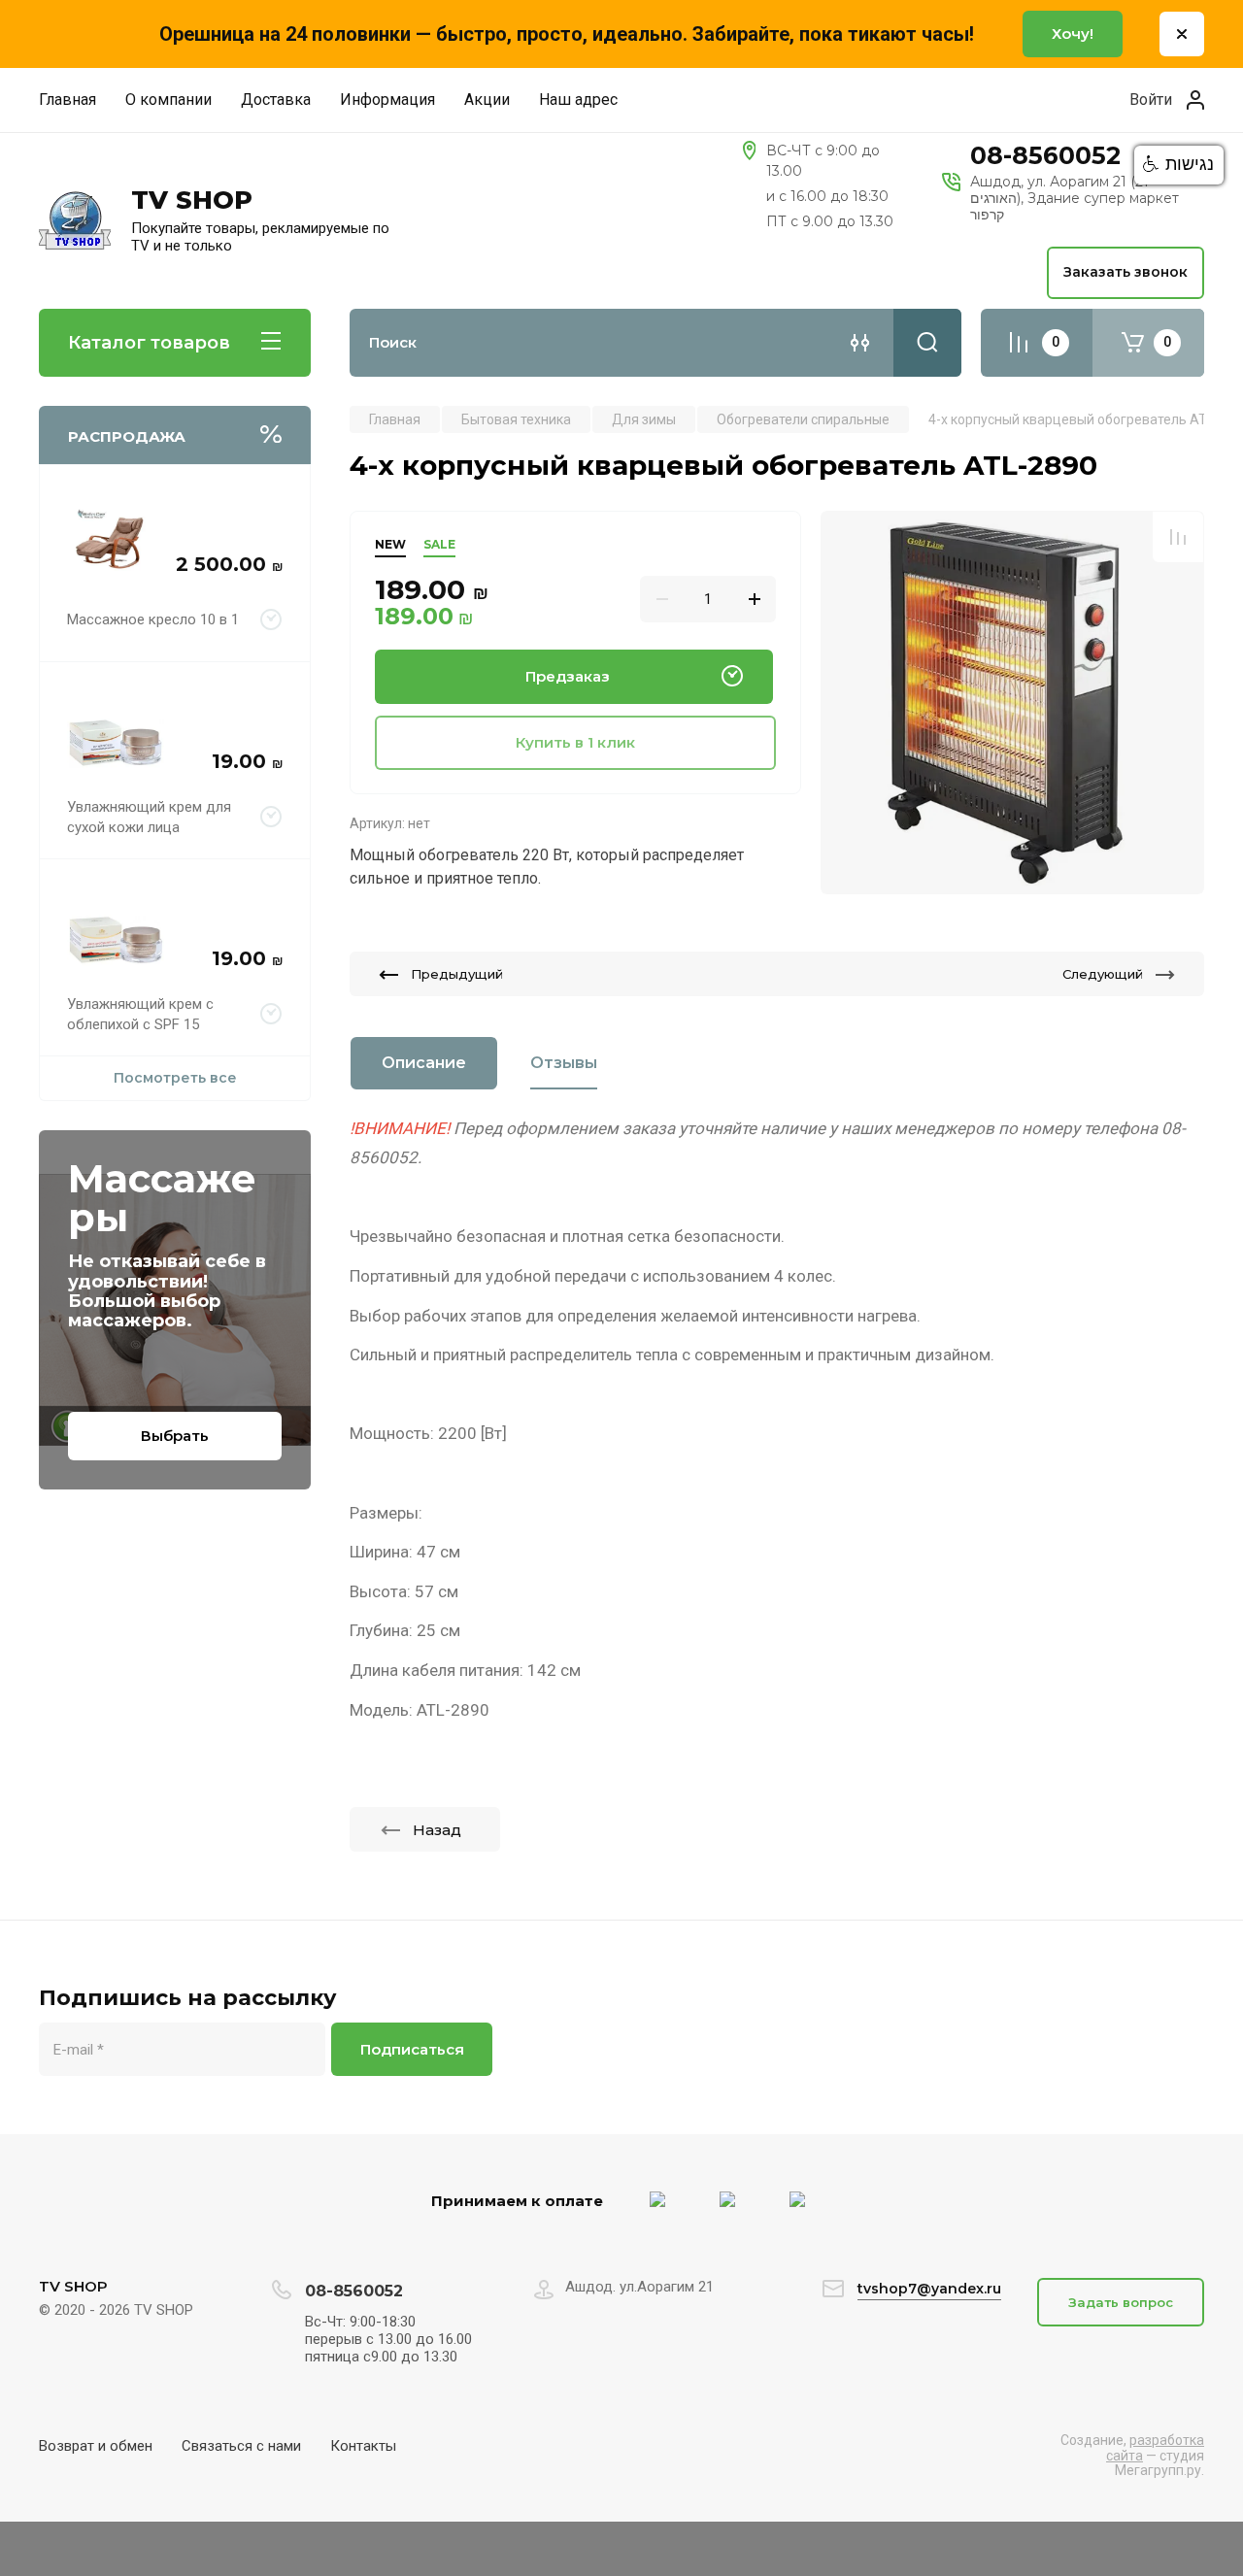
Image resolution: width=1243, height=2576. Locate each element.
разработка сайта (1155, 2447)
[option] (1012, 703)
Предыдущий (457, 974)
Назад (437, 1830)
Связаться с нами (241, 2446)
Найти (927, 343)
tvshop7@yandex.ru (929, 2289)
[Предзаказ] (271, 620)
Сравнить (1178, 537)
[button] (1179, 165)
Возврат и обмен (96, 2446)
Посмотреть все (175, 1078)
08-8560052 (1045, 155)
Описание (424, 1063)
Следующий (1103, 974)
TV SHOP (192, 201)
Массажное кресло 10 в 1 (153, 619)
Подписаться (412, 2049)
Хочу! (1073, 33)
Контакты (363, 2446)
